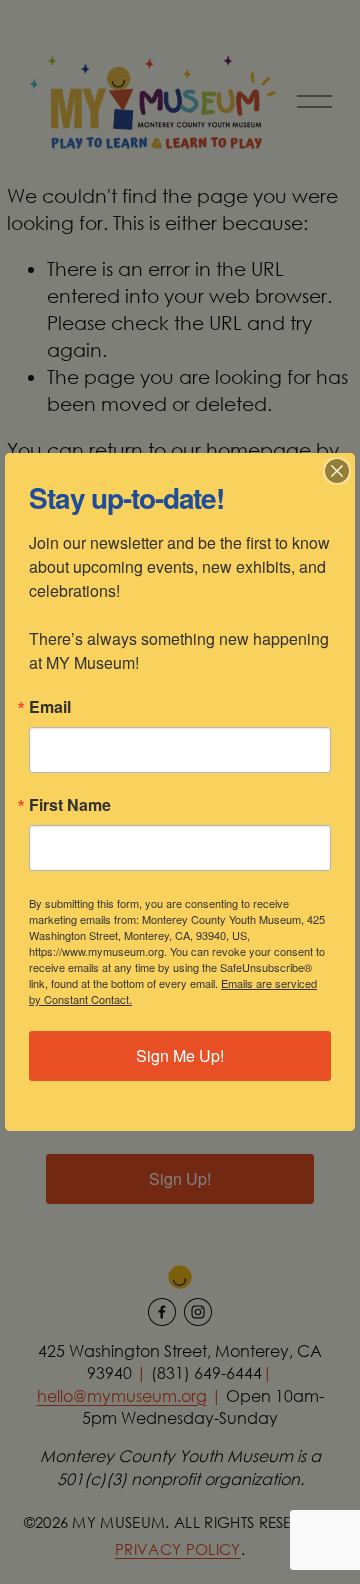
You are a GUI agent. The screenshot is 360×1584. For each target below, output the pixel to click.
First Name (70, 805)
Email (50, 707)
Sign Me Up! (180, 1055)
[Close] (337, 471)
